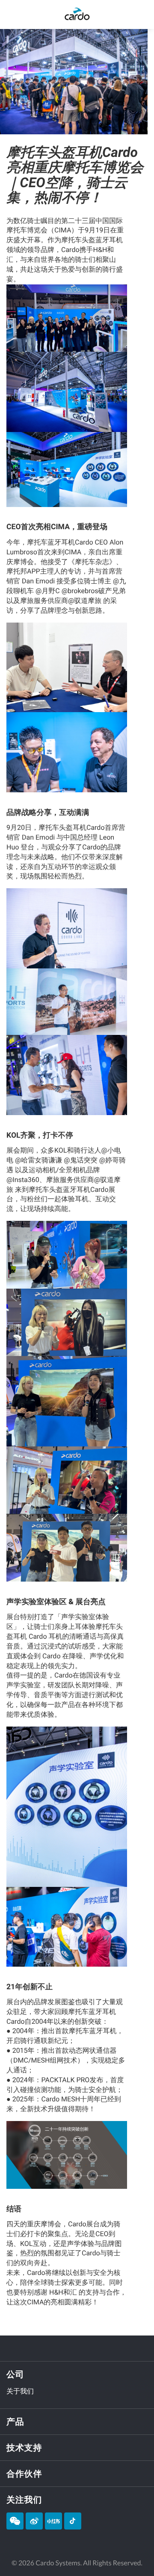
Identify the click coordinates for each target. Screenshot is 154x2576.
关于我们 (20, 2391)
